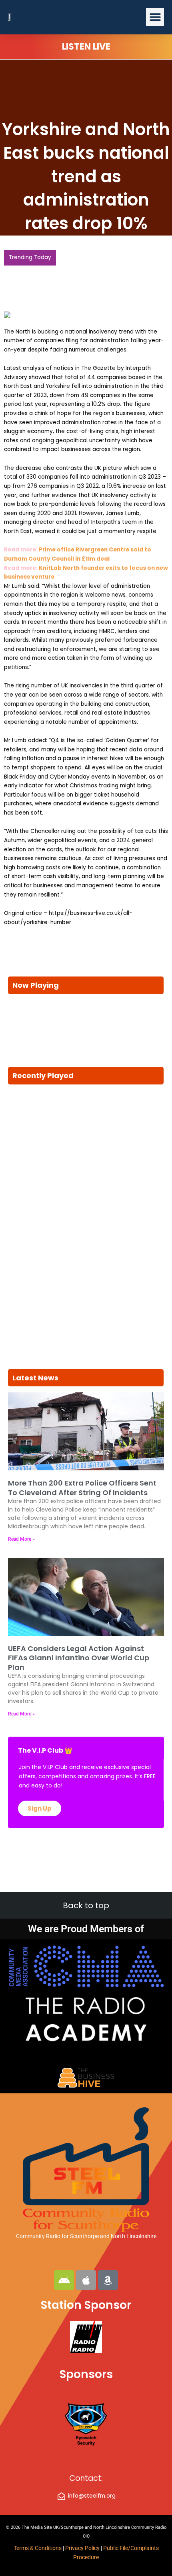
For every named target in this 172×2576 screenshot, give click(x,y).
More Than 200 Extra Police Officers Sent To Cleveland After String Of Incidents (82, 1478)
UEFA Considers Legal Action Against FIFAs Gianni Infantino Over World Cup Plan (79, 1648)
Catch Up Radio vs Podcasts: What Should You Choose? (84, 273)
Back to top (86, 1905)
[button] (155, 17)
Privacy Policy (83, 2548)
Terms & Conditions (38, 2548)
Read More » (21, 1530)
